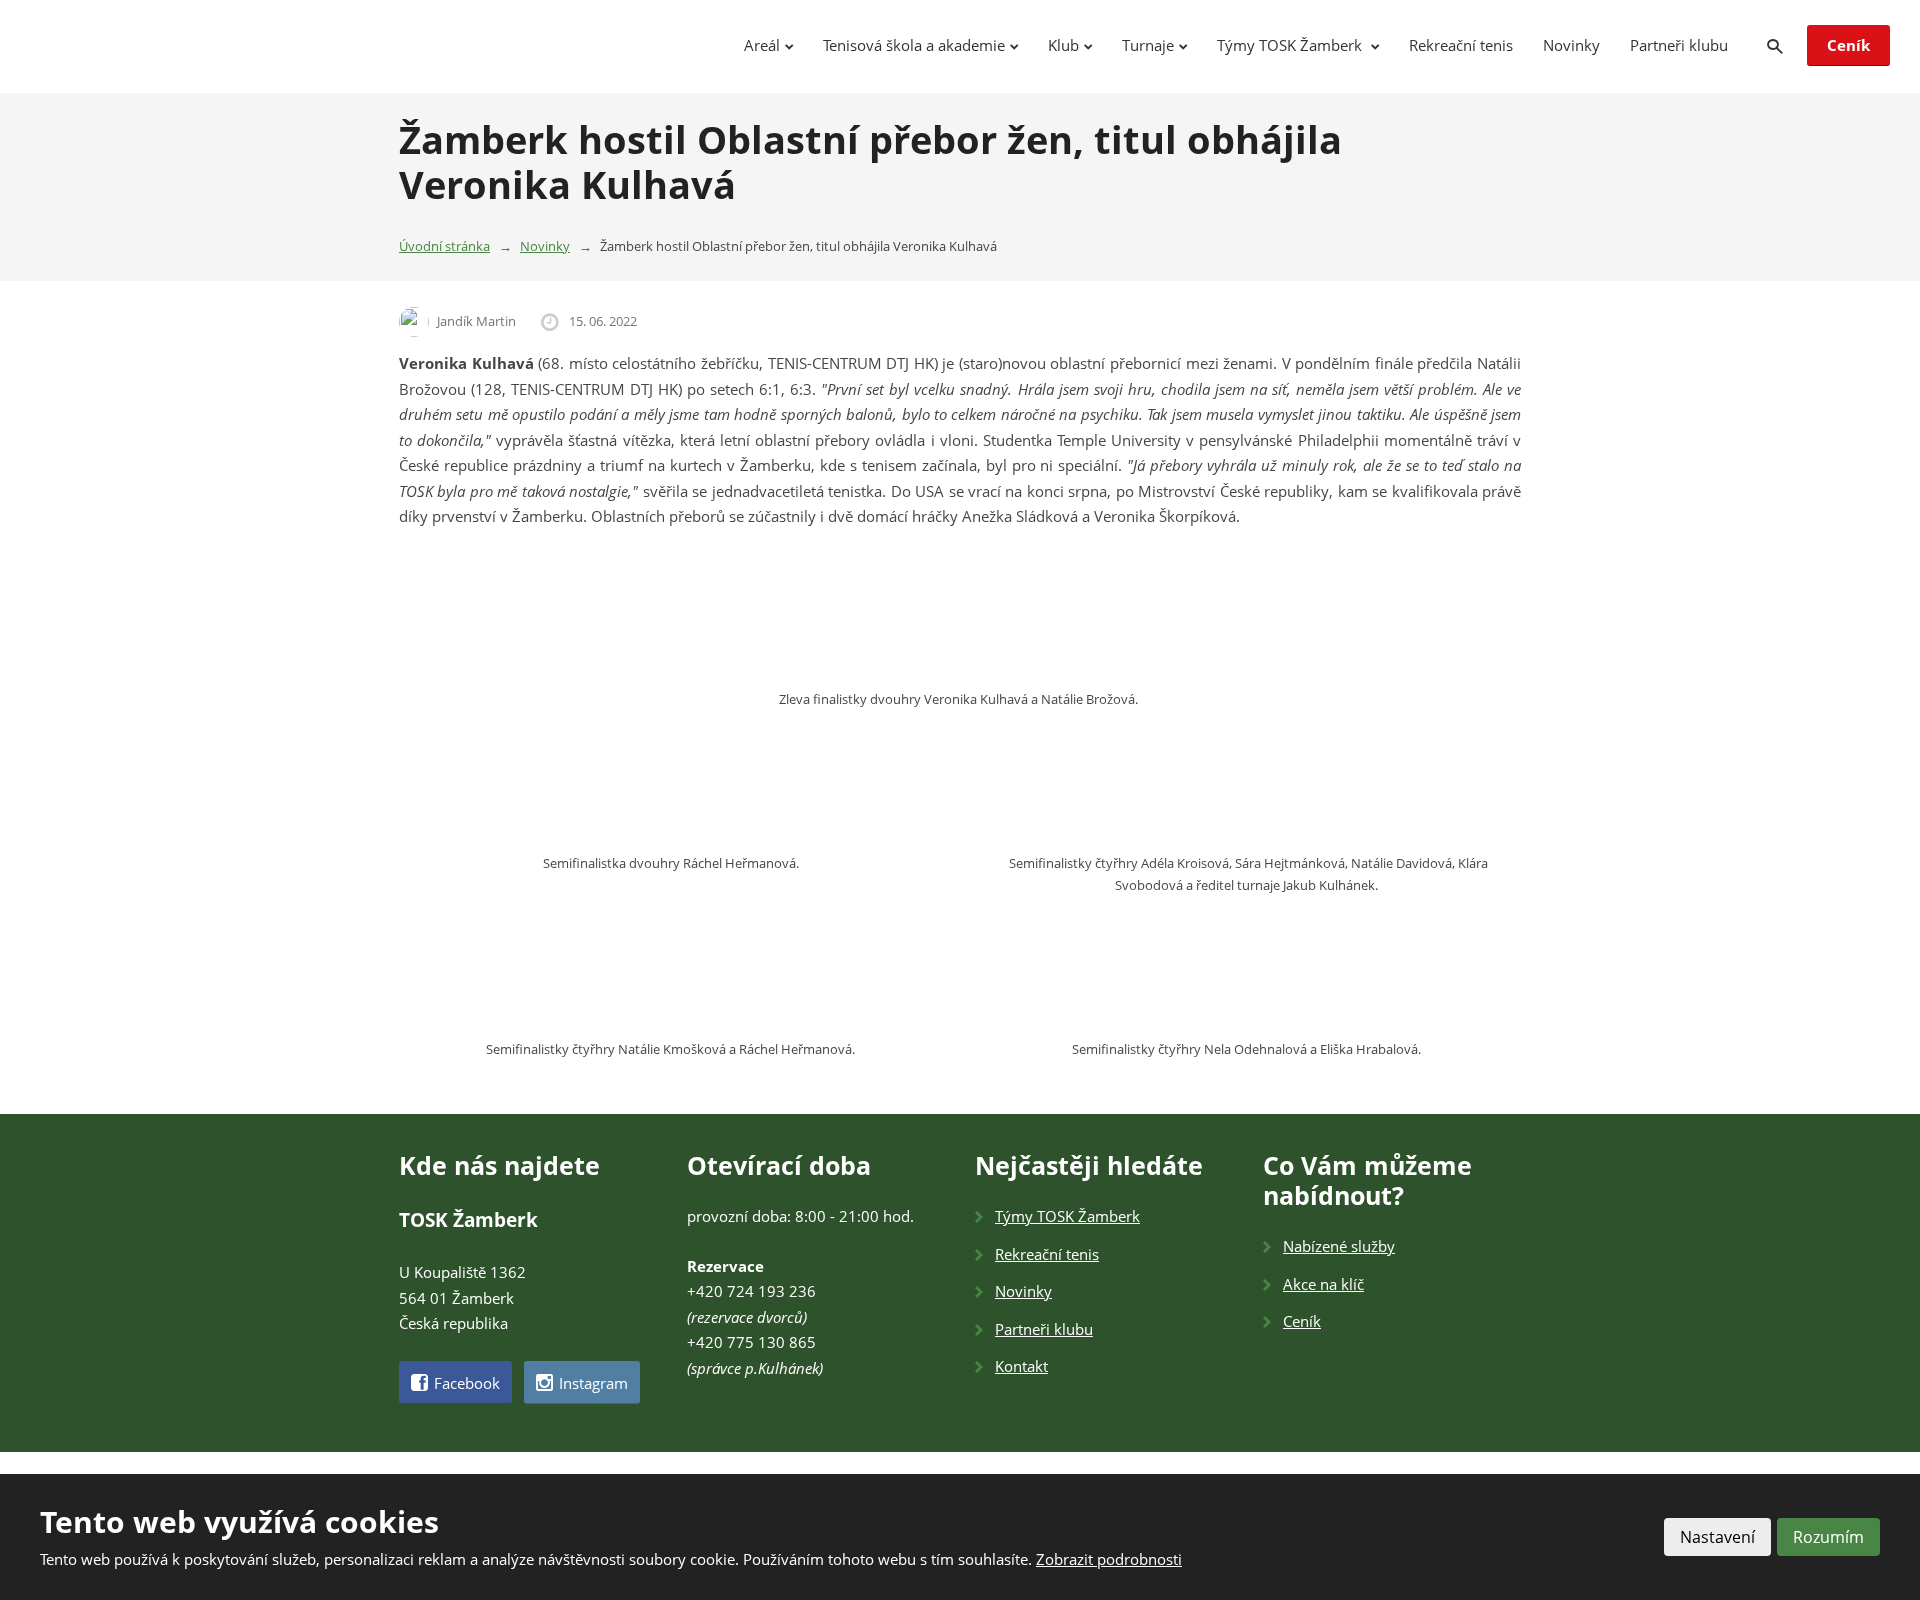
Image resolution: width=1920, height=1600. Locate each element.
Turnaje (1148, 45)
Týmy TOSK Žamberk (1291, 45)
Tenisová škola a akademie (914, 45)
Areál (762, 45)
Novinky (1571, 45)
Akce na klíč (1323, 1284)
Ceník (1848, 45)
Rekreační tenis (1461, 45)
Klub (1063, 45)
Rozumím (1828, 1537)
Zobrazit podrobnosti (1109, 1559)
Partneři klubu (1679, 45)
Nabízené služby (1339, 1246)
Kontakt (1021, 1366)
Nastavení (1717, 1537)
